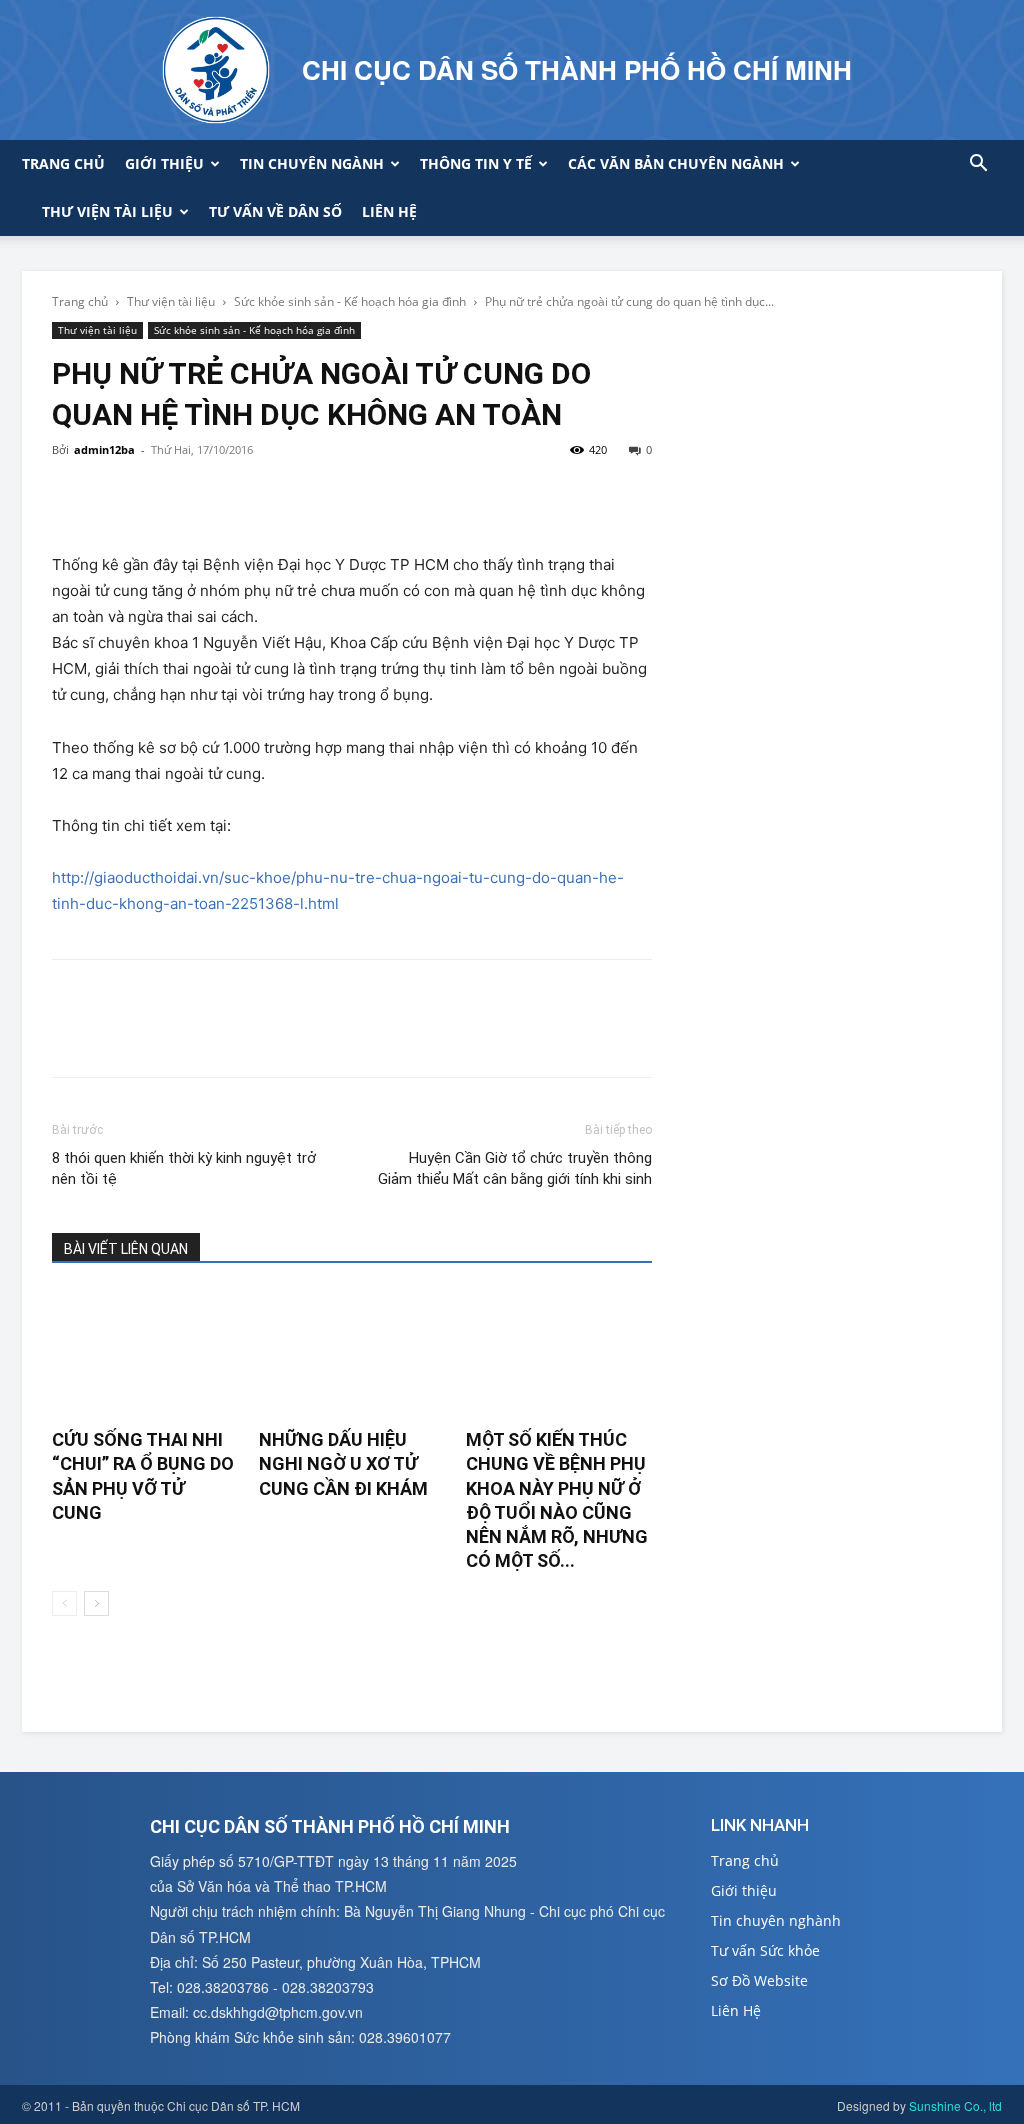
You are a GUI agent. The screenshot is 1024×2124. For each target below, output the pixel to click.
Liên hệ (389, 211)
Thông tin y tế (476, 163)
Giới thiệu (164, 163)
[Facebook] (72, 495)
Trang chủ (63, 163)
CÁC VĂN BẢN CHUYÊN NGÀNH (676, 163)
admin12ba (104, 449)
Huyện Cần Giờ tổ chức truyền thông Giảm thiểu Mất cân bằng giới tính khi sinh (515, 1168)
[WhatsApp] (210, 495)
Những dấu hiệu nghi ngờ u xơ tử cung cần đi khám (343, 1464)
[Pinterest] (164, 495)
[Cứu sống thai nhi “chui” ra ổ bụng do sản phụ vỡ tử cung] (145, 1354)
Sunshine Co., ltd (955, 2105)
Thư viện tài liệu (107, 211)
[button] (978, 165)
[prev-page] (64, 1603)
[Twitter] (118, 495)
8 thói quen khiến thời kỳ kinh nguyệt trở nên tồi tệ (184, 1168)
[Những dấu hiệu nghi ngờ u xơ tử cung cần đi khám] (352, 1354)
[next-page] (96, 1603)
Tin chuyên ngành (312, 163)
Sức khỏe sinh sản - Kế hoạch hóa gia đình (350, 301)
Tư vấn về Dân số (275, 211)
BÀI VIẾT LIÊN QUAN (126, 1249)
